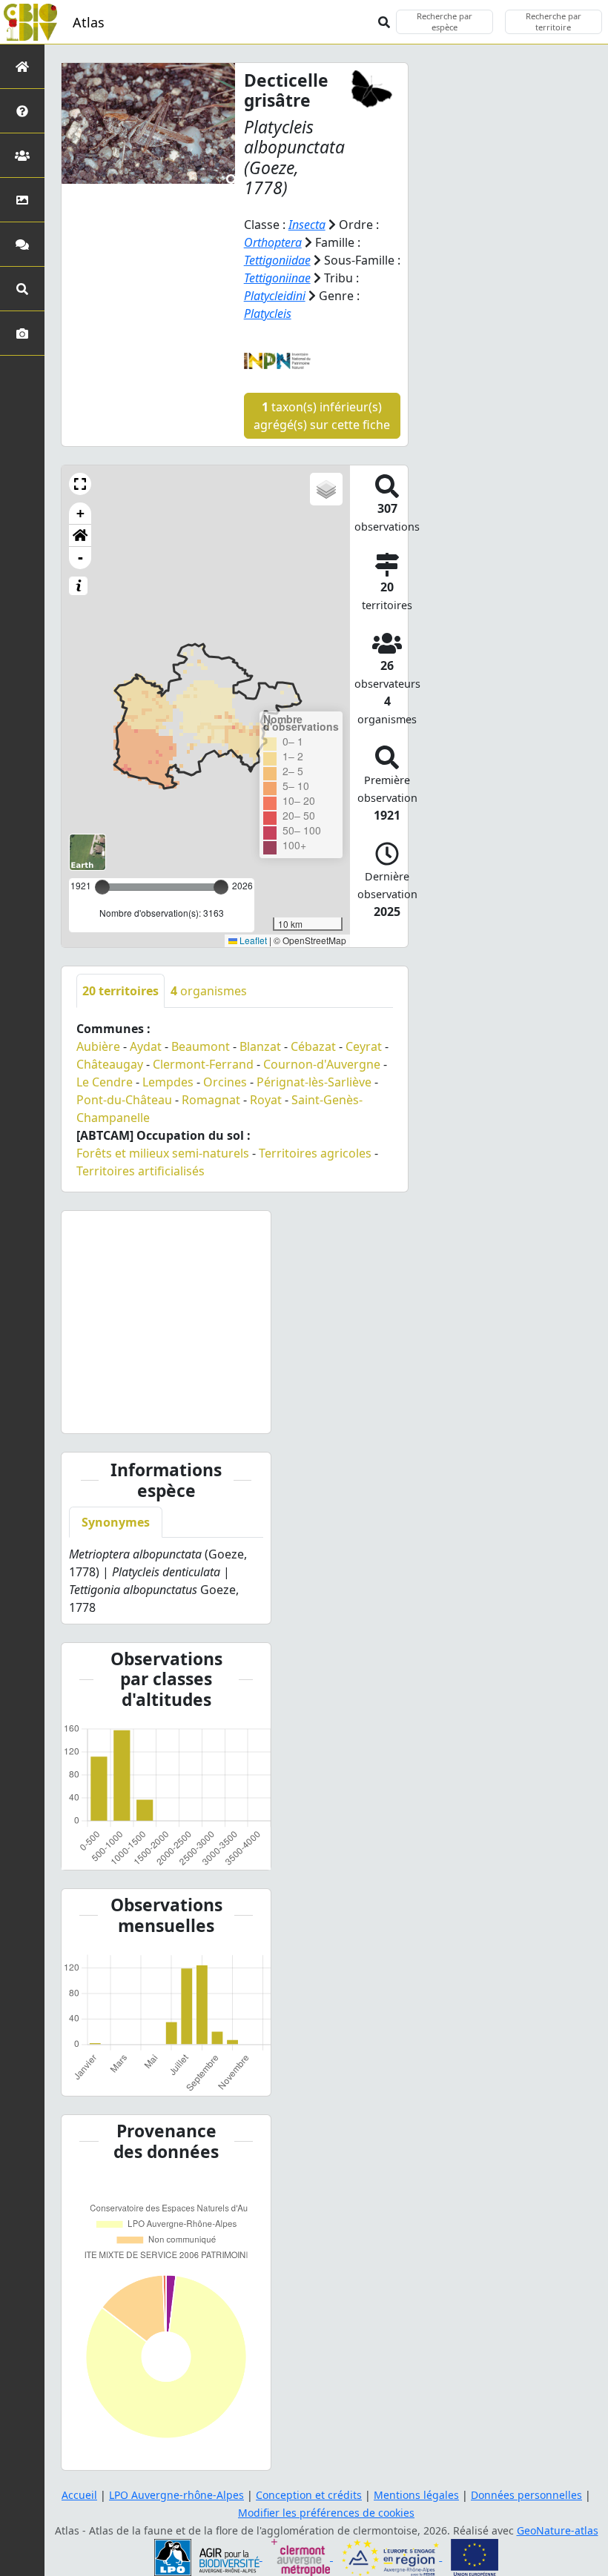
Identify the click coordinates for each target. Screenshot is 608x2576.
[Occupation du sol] (22, 200)
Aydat (146, 1046)
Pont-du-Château (124, 1100)
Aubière (98, 1046)
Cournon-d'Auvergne (322, 1064)
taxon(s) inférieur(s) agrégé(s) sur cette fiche (322, 416)
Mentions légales (416, 2495)
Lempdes (168, 1082)
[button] (80, 484)
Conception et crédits (309, 2495)
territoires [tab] (120, 991)
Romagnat (211, 1100)
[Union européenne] (475, 2556)
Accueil (79, 2495)
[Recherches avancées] (22, 289)
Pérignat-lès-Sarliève (314, 1082)
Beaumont (201, 1046)
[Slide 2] (179, 1413)
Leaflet (252, 940)
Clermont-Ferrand (203, 1064)
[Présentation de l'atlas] (22, 111)
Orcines (225, 1082)
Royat (266, 1100)
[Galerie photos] (22, 333)
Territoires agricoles (315, 1153)
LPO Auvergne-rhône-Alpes (176, 2495)
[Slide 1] (153, 1413)
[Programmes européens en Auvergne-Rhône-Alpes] (392, 2556)
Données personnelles (526, 2495)
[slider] (221, 887)
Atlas (89, 22)
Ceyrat (364, 1046)
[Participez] (22, 244)
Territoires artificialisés (141, 1171)
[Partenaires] (22, 155)
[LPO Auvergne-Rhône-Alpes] (208, 2556)
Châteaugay (110, 1064)
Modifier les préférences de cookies (326, 2513)
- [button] (80, 558)
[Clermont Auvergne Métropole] (302, 2556)
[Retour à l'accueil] (22, 66)
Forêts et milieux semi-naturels (163, 1153)
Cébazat (313, 1046)
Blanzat (260, 1046)
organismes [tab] (209, 991)
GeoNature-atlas (558, 2530)
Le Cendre (105, 1082)
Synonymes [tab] (116, 1522)
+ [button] (80, 513)
